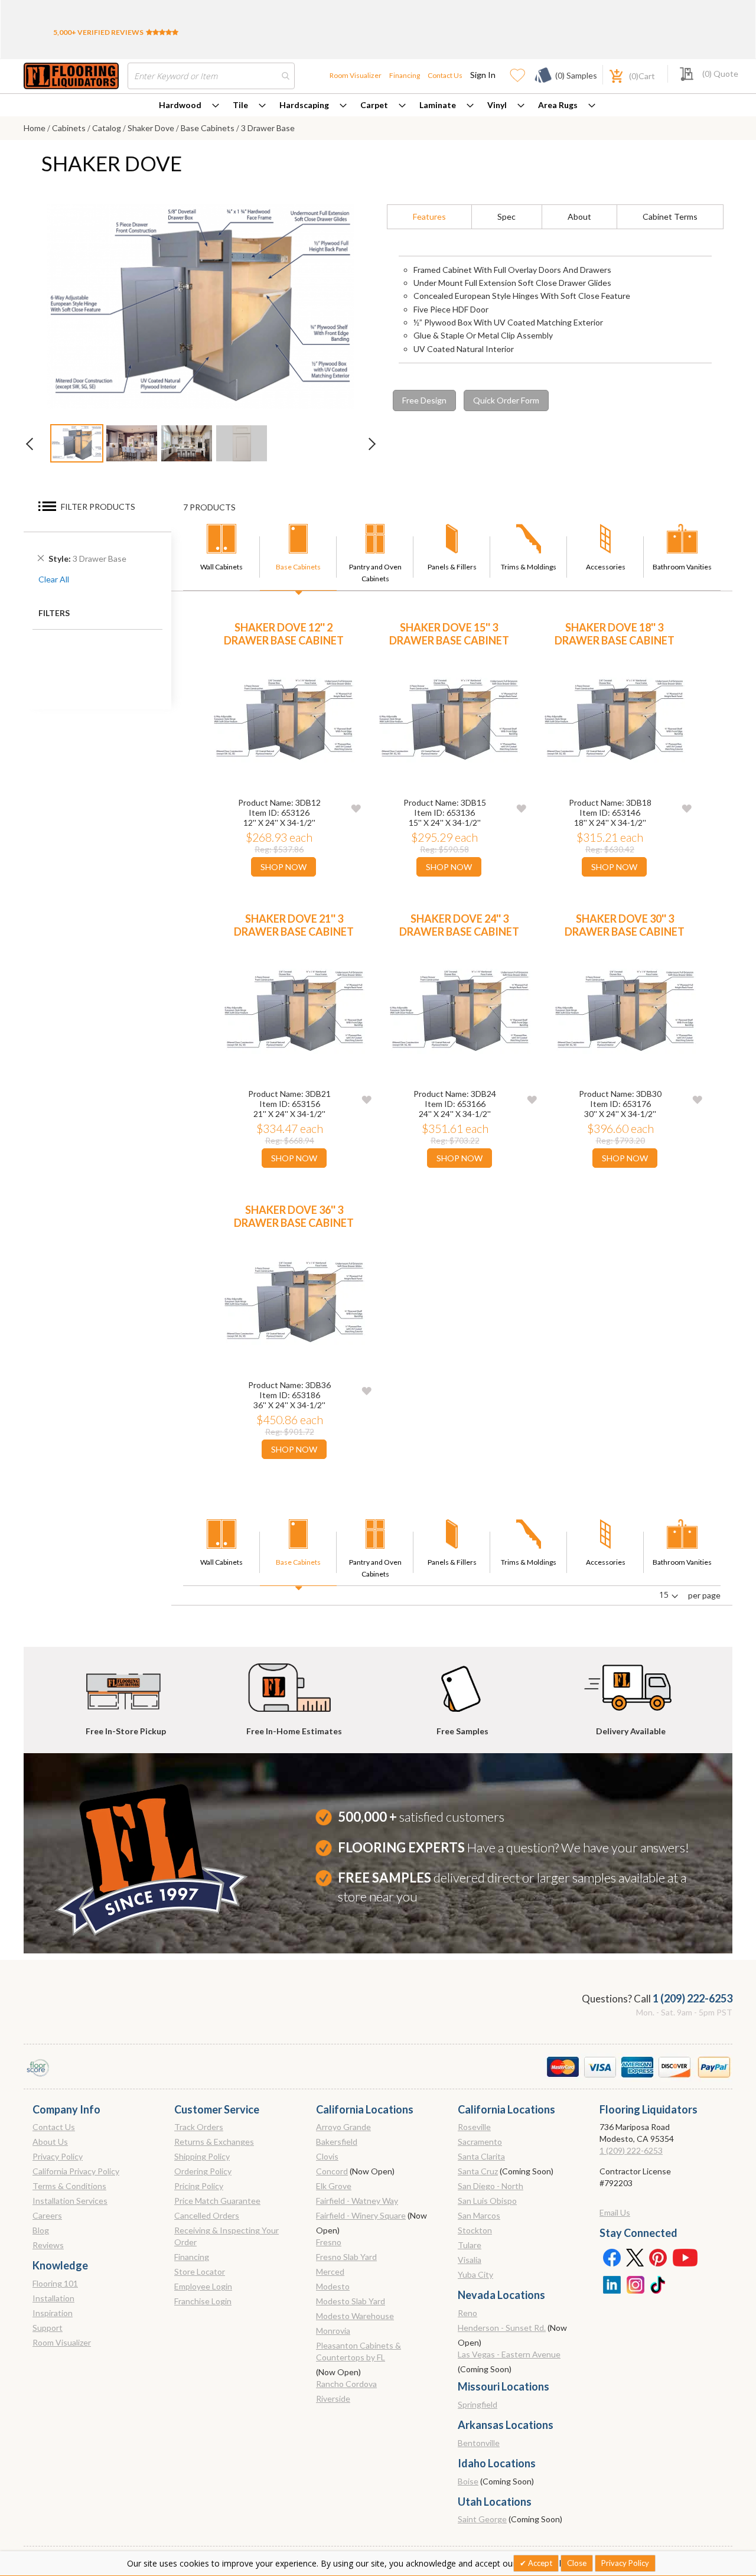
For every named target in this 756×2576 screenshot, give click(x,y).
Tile (240, 105)
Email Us (615, 2212)
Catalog (107, 128)
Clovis (327, 2156)
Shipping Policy (202, 2156)
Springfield (478, 2404)
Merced (330, 2271)
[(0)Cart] (610, 75)
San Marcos (479, 2215)
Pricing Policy (199, 2186)
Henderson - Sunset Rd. (502, 2328)
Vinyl (497, 105)
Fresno (329, 2242)
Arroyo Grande (343, 2127)
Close (577, 2563)
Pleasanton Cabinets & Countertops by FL (359, 2351)
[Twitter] (635, 2257)
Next (366, 447)
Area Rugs (558, 105)
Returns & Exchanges (214, 2142)
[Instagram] (635, 2284)
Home (35, 128)
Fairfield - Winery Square (361, 2215)
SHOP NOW (283, 867)
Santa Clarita (481, 2156)
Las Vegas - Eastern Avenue (509, 2354)
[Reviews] (162, 32)
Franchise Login (203, 2301)
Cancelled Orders (207, 2215)
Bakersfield (337, 2142)
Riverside (333, 2398)
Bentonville (479, 2443)
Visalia (470, 2260)
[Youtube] (685, 2257)
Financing (405, 75)
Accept (539, 2563)
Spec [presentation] (506, 216)
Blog (41, 2230)
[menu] (378, 105)
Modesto (333, 2286)
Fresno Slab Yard (346, 2257)
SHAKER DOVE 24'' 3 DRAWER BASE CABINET (459, 925)
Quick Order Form (506, 400)
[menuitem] (189, 105)
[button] (356, 808)
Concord (332, 2171)
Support (48, 2328)
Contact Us (445, 75)
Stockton (475, 2230)
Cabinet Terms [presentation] (670, 216)
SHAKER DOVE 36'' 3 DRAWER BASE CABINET (294, 1216)
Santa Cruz (478, 2171)
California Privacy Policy (76, 2171)
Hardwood (180, 105)
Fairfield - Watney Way (357, 2201)
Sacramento (480, 2142)
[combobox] (211, 76)
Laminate (438, 105)
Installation (53, 2298)
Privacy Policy (58, 2156)
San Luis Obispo (487, 2201)
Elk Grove (334, 2186)
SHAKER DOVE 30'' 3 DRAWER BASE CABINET (625, 925)
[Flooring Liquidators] (71, 76)
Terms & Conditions (69, 2186)
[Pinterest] (659, 2257)
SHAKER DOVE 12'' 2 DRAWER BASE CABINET (284, 634)
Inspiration (53, 2313)
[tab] (429, 217)
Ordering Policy (203, 2171)
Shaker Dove (152, 128)
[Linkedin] (611, 2284)
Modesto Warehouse (355, 2316)
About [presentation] (579, 216)
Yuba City (475, 2274)
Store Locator (200, 2271)
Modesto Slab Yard (351, 2301)
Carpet (374, 105)
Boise (468, 2481)
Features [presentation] (429, 216)
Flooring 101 (55, 2283)
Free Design (424, 400)
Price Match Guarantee (217, 2201)
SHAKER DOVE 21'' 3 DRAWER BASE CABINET (294, 925)
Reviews (48, 2245)
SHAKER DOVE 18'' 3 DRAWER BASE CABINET (615, 634)
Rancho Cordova (346, 2384)
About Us (50, 2142)
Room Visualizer (356, 75)
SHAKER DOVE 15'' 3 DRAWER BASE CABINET (449, 634)
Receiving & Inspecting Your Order (227, 2236)
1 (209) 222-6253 (693, 1998)
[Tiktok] (659, 2284)
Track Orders (199, 2127)
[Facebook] (611, 2257)
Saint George (482, 2519)
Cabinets (70, 128)
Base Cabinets (208, 128)
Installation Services (70, 2201)
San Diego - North (491, 2186)
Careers (47, 2215)
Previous (35, 447)
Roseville (474, 2127)
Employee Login (203, 2286)
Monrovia (333, 2331)
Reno (467, 2313)
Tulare (470, 2245)
